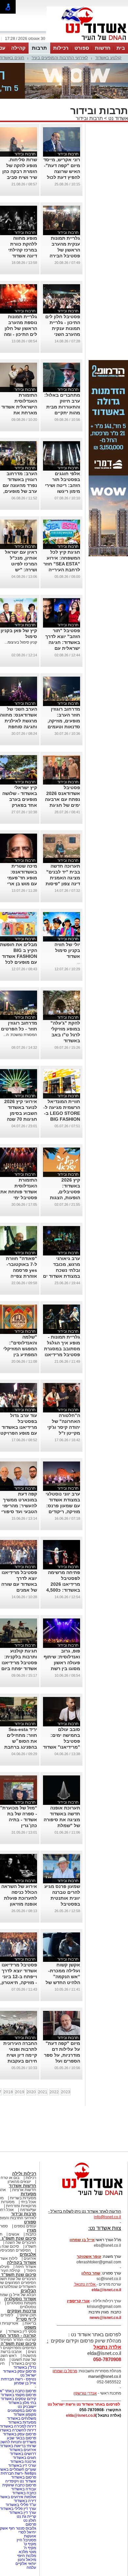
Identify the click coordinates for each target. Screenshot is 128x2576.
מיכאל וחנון (27, 2560)
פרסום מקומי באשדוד (18, 2395)
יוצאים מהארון (19, 2182)
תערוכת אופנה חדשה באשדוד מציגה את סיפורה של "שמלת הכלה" (62, 1820)
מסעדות (28, 2194)
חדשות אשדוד (22, 2186)
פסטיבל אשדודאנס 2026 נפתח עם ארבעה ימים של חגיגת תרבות (63, 799)
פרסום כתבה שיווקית (19, 2485)
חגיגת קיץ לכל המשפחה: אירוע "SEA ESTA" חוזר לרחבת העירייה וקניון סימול (62, 564)
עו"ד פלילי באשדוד (20, 2505)
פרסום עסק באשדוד (19, 2371)
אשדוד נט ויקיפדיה (20, 2481)
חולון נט (29, 2520)
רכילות (61, 48)
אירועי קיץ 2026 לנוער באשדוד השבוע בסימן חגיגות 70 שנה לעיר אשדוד (21, 1113)
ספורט (82, 48)
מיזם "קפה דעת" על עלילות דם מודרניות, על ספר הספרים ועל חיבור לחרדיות (62, 2055)
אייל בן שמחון (25, 2383)
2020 (31, 2092)
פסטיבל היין (26, 2540)
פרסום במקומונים (22, 2411)
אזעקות (30, 2536)
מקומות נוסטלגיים (21, 2303)
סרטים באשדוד (23, 2363)
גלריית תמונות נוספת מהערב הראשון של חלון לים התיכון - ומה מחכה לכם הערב (20, 328)
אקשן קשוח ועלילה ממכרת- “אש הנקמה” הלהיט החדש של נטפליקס (63, 1977)
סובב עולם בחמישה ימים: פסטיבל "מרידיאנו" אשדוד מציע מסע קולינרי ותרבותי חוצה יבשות (62, 1747)
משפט (30, 2327)
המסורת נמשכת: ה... (20, 1035)
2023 (66, 2092)
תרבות (39, 48)
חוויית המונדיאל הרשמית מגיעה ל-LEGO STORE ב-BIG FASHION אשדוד (62, 1113)
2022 (54, 2092)
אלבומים (28, 2254)
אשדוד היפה (25, 2267)
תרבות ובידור (89, 118)
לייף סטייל (26, 2319)
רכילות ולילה (24, 2174)
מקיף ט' (30, 2544)
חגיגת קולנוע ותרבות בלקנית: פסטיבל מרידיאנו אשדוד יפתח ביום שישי (19, 1663)
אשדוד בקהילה (21, 2263)
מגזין (32, 2230)
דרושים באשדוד (23, 2454)
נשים (32, 2352)
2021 (43, 2092)
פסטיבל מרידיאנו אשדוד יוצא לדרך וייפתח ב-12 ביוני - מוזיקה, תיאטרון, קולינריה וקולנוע (19, 1977)
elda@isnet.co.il (106, 2290)
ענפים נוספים (25, 2226)
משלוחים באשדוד (21, 2418)
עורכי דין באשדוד (22, 2465)
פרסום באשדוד (23, 2477)
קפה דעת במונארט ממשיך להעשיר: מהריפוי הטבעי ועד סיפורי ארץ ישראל (19, 1506)
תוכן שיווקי (28, 2315)
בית (121, 48)
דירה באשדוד (25, 2501)
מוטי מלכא (27, 2552)
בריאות (30, 2323)
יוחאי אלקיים (26, 2564)
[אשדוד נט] (84, 2197)
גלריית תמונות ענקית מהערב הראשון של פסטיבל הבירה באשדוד (65, 250)
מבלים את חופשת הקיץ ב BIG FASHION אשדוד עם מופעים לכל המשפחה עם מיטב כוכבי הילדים (19, 962)
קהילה (18, 48)
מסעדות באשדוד (22, 2422)
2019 (20, 2092)
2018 (8, 2092)
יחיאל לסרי (27, 2532)
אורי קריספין (78, 2301)
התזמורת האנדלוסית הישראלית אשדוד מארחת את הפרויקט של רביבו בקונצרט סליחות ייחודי (19, 413)
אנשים (14, 2234)
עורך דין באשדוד (23, 2513)
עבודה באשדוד (23, 2489)
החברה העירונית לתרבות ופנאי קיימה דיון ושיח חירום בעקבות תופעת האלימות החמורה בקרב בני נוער (19, 2061)
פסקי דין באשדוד (22, 2331)
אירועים (30, 2258)
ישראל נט (28, 2375)
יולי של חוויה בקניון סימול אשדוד (67, 950)
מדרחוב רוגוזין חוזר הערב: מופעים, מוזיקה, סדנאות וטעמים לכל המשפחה (64, 721)
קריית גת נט (26, 2516)
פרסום (30, 2524)
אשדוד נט (117, 118)
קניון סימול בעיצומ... (21, 642)
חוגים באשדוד (24, 2458)
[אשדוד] (87, 42)
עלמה (31, 2567)
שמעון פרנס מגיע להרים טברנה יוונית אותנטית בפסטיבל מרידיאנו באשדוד (62, 1898)
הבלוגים (28, 2291)
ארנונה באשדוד (23, 2462)
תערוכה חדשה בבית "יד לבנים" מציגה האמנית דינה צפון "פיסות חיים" (63, 878)
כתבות (31, 2234)
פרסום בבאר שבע (21, 2438)
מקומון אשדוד (25, 2414)
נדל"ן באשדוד (25, 2367)
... (79, 962)
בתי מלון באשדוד (22, 2403)
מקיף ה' (30, 2548)
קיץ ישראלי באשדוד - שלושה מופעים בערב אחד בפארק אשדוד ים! (20, 799)
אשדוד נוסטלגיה (20, 2299)
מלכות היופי (27, 2556)
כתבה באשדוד (24, 2493)
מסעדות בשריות (23, 2198)
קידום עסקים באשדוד (18, 2399)
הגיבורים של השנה (21, 2242)
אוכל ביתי (28, 2202)
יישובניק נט (26, 2407)
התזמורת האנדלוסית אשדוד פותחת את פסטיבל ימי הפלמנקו (19, 1192)
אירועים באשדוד (23, 2450)
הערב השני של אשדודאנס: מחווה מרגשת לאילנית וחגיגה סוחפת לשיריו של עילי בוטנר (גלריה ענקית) (19, 727)
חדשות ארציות (24, 2190)
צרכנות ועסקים (22, 2311)
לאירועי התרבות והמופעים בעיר (60, 58)
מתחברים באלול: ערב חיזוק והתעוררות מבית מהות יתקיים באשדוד (62, 407)
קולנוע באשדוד (108, 58)
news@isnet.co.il (105, 2318)
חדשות (103, 48)
